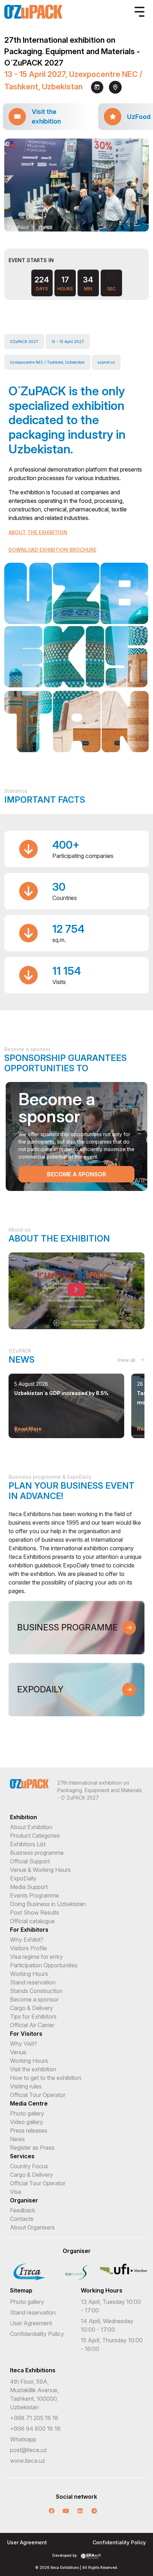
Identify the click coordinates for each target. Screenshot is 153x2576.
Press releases (29, 2130)
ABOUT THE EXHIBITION (38, 532)
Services (22, 2156)
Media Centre (29, 2103)
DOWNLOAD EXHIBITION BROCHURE (52, 550)
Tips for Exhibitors (33, 2016)
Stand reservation (33, 1982)
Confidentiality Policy (37, 2334)
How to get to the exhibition (46, 2078)
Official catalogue (32, 1921)
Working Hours (29, 1974)
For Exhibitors (29, 1930)
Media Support (29, 1887)
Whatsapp (23, 2439)
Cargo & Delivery (31, 2008)
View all (127, 1360)
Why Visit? (23, 2044)
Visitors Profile (28, 1948)
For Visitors (26, 2034)
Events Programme (35, 1895)
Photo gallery (27, 2113)
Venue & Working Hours (40, 1870)
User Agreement (31, 2323)
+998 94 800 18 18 (35, 2429)
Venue (18, 2052)
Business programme (37, 1853)
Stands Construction (36, 1991)
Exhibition (23, 1817)
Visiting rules (26, 2086)
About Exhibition (31, 1827)
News (17, 2139)
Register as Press (32, 2148)
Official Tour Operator (38, 2095)
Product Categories (35, 1836)
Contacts (22, 2219)
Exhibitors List (28, 1844)
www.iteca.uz (28, 2461)
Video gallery (27, 2122)
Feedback (23, 2210)
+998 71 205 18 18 (34, 2418)
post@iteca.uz (28, 2450)
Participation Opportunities (44, 1965)
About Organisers (32, 2227)
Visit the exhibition (33, 2069)
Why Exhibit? (27, 1940)
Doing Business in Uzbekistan (48, 1904)
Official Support (30, 1861)
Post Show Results (35, 1913)
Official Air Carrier (32, 2025)
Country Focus (29, 2166)
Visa (15, 2192)
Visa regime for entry (36, 1957)
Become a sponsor (76, 1174)
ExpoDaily (23, 1878)
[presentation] (70, 222)
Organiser (24, 2200)
